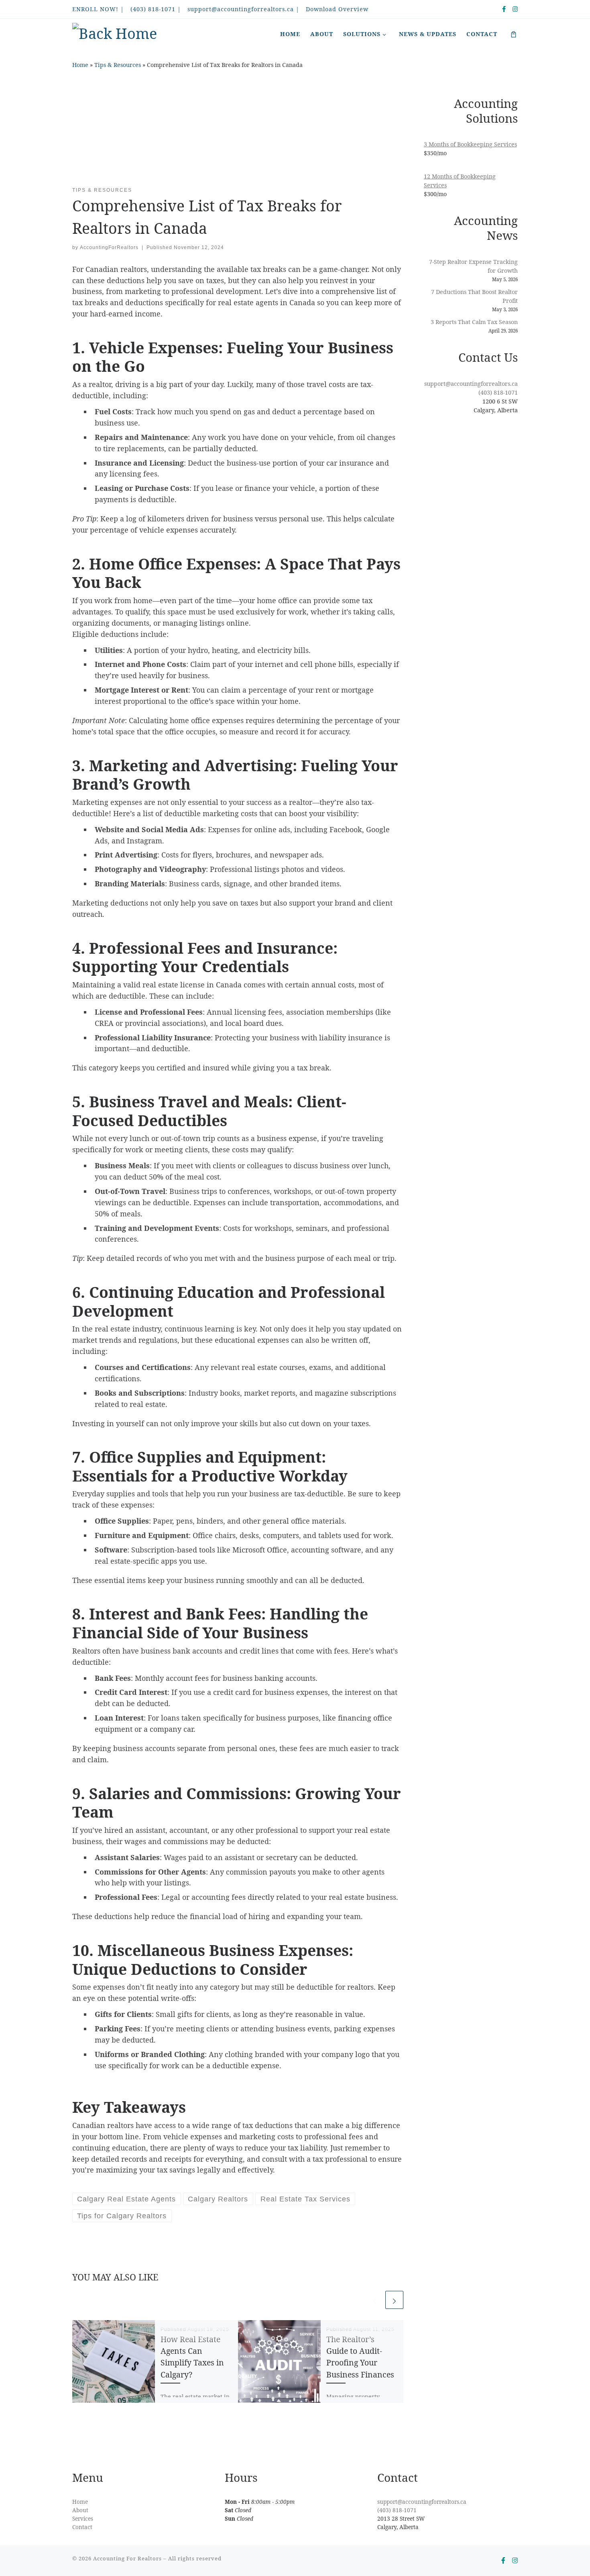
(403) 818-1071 (498, 392)
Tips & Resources (118, 65)
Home (80, 65)
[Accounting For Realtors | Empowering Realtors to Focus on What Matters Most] (115, 34)
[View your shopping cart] (514, 34)
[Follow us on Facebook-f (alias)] (504, 9)
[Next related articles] (394, 2300)
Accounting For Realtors (127, 2558)
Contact (82, 2527)
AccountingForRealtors (109, 247)
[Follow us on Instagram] (515, 9)
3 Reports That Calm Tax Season (474, 322)
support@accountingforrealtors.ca (471, 384)
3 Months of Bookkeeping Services (470, 144)
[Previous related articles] (375, 2300)
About (80, 2510)
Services (83, 2519)
